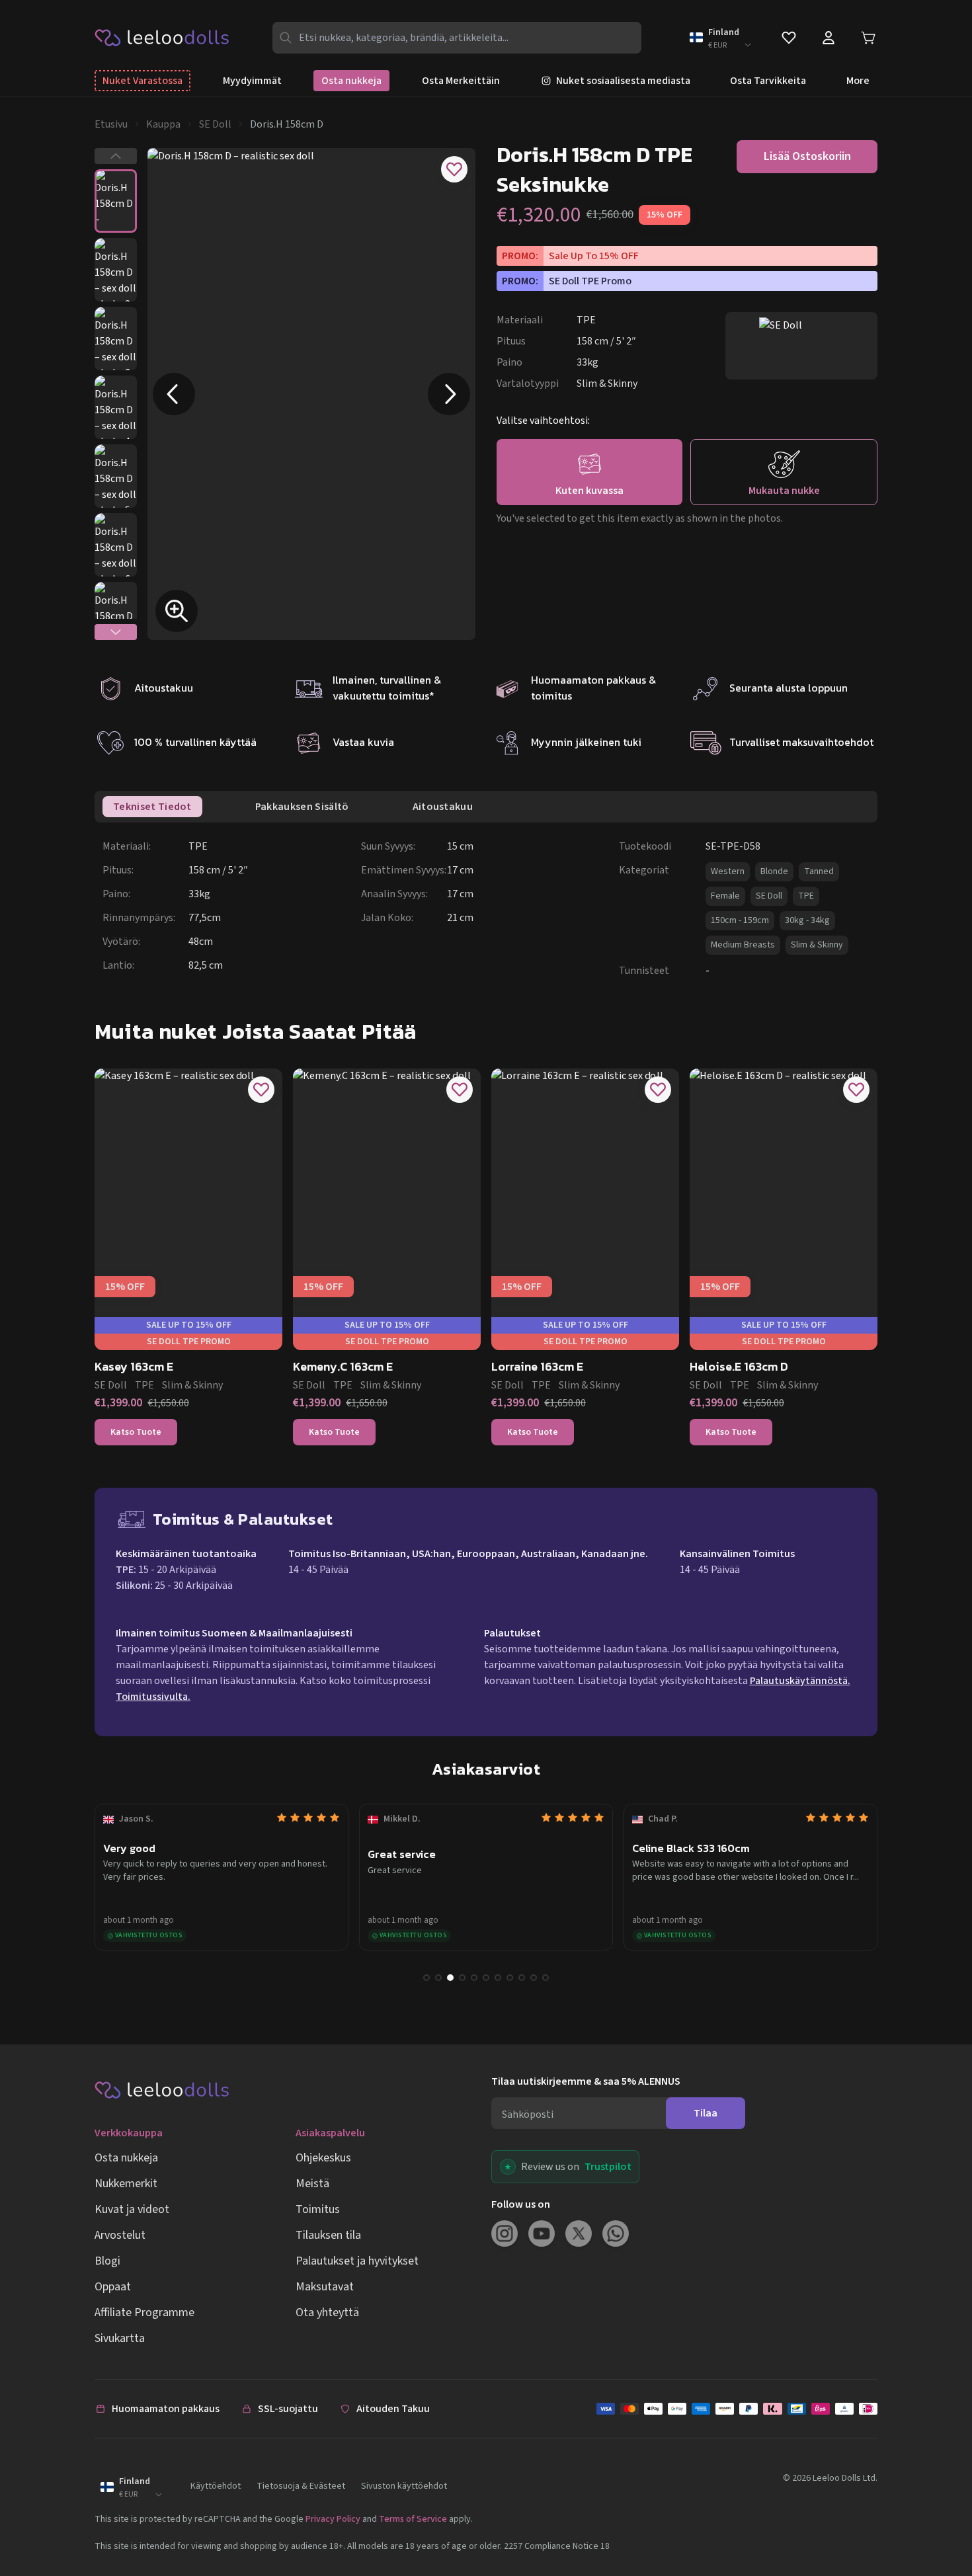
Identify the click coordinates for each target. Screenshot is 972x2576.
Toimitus (318, 2209)
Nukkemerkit (126, 2184)
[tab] (152, 807)
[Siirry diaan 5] (474, 1978)
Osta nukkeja (351, 81)
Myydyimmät (252, 81)
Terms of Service (413, 2519)
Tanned (819, 871)
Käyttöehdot (216, 2486)
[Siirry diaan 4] (462, 1978)
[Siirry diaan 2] (438, 1978)
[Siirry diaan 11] (546, 1978)
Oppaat (113, 2287)
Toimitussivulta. (153, 1697)
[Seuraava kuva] (449, 394)
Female (725, 896)
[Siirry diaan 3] (450, 1978)
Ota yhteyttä (327, 2313)
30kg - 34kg (807, 920)
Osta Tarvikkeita (768, 81)
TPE (806, 896)
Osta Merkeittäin (461, 81)
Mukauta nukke (784, 491)
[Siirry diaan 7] (498, 1978)
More (858, 81)
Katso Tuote (136, 1432)
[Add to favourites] (454, 169)
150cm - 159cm (740, 920)
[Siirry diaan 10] (534, 1978)
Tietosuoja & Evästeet (301, 2486)
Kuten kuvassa (589, 491)
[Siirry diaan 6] (486, 1978)
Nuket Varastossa (142, 81)
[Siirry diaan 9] (522, 1978)
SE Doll (215, 124)
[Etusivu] (162, 37)
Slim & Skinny (817, 945)
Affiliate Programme (144, 2313)
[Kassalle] (737, 2409)
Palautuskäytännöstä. (800, 1681)
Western (728, 871)
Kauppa (163, 124)
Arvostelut (120, 2235)
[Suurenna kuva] (177, 611)
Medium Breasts (743, 945)
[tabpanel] (490, 908)
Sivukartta (120, 2338)
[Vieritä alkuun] (938, 2522)
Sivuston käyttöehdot (404, 2486)
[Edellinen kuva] (174, 394)
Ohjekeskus (323, 2158)
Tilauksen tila (328, 2235)
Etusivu (111, 124)
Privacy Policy (333, 2519)
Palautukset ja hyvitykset (357, 2261)
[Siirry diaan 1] (426, 1978)
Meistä (312, 2184)
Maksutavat (325, 2287)
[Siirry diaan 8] (510, 1978)
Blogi (107, 2261)
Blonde (774, 871)
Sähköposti (528, 2114)
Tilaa (706, 2113)
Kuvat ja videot (132, 2209)
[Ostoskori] (868, 38)
